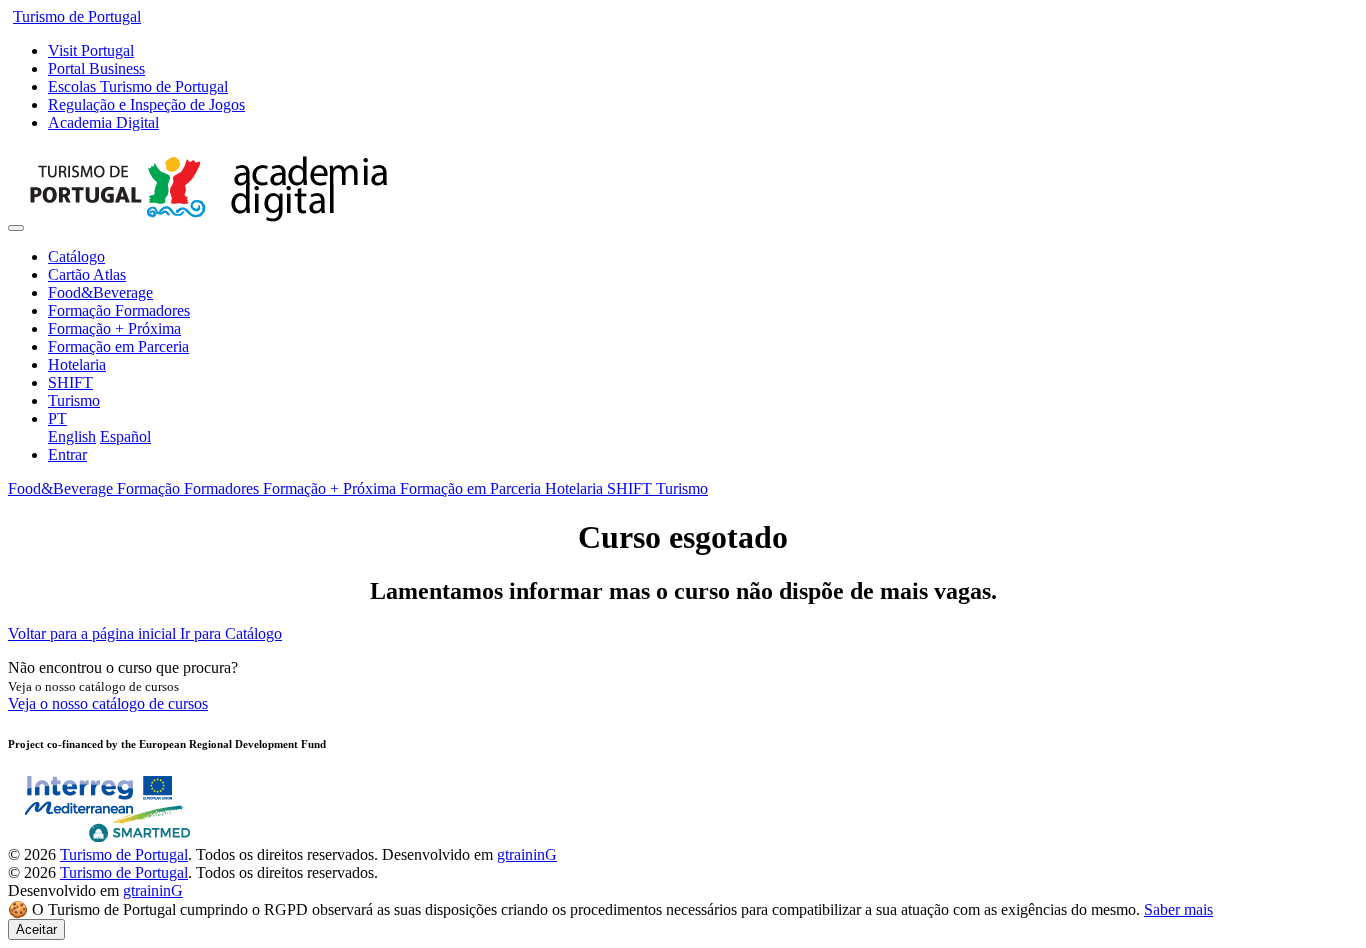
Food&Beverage (100, 292)
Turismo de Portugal (77, 16)
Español (125, 436)
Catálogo (76, 256)
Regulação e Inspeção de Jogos (146, 104)
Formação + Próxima (114, 328)
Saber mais (1178, 909)
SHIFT (70, 382)
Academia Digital (103, 122)
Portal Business (96, 68)
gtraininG (527, 854)
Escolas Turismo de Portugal (138, 86)
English (72, 436)
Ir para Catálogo (231, 633)
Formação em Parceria (118, 346)
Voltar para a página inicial (94, 633)
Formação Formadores (119, 310)
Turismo (74, 400)
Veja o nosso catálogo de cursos (108, 703)
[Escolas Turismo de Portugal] (209, 222)
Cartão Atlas (87, 274)
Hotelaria (77, 364)
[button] (57, 418)
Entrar (67, 454)
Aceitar (36, 929)
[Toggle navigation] (16, 228)
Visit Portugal (91, 50)
